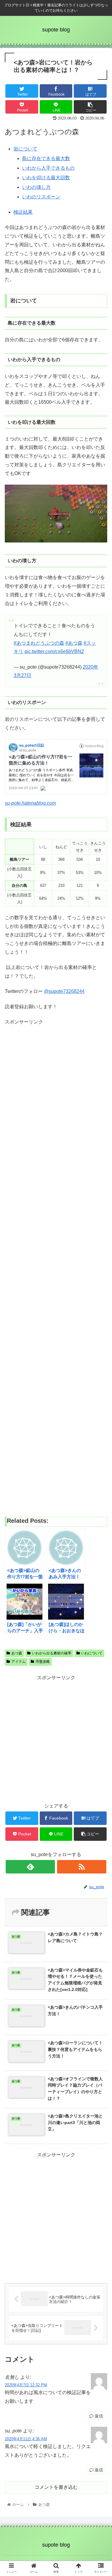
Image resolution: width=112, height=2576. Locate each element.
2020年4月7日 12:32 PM (26, 2385)
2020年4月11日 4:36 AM (26, 2439)
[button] (100, 1309)
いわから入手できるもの (48, 168)
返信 (98, 2416)
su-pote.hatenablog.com (30, 803)
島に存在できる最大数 (46, 158)
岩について (25, 149)
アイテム (19, 1662)
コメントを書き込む (56, 2487)
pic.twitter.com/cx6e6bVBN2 (54, 651)
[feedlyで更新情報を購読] (30, 1867)
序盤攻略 (43, 1662)
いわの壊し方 (36, 187)
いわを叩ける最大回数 (46, 178)
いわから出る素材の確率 (52, 1653)
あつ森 (17, 1653)
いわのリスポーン (41, 197)
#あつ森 (74, 643)
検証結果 (23, 212)
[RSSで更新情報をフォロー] (82, 1867)
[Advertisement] (56, 1268)
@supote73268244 (64, 991)
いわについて (92, 1653)
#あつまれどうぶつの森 (39, 643)
